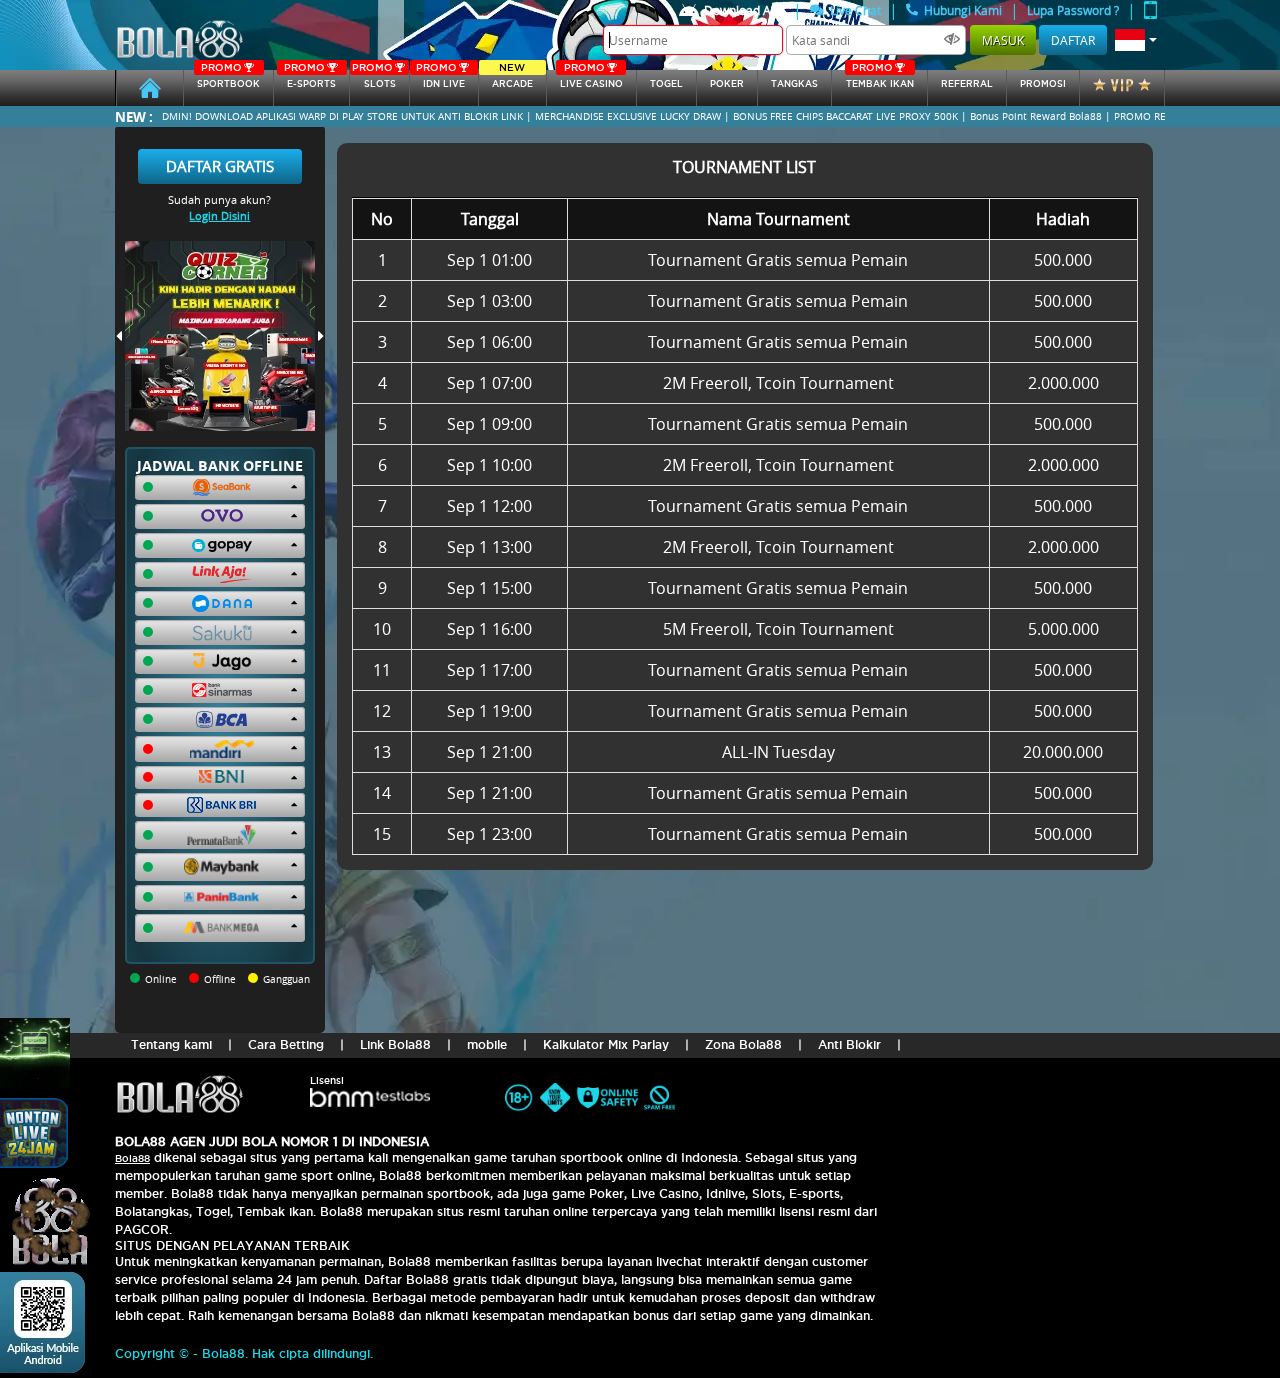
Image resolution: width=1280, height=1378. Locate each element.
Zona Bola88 (743, 1044)
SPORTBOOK (228, 79)
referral (967, 84)
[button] (1136, 40)
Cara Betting (286, 1044)
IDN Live (440, 79)
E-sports (310, 79)
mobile (487, 1044)
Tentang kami (171, 1044)
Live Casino (591, 79)
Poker (727, 84)
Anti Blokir (849, 1044)
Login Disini (219, 215)
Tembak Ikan (880, 79)
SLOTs (374, 79)
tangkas (794, 84)
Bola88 (132, 1158)
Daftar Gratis (220, 166)
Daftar (1073, 40)
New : (134, 116)
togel (666, 84)
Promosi (1043, 84)
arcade (512, 79)
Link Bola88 (395, 1044)
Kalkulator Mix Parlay (606, 1044)
